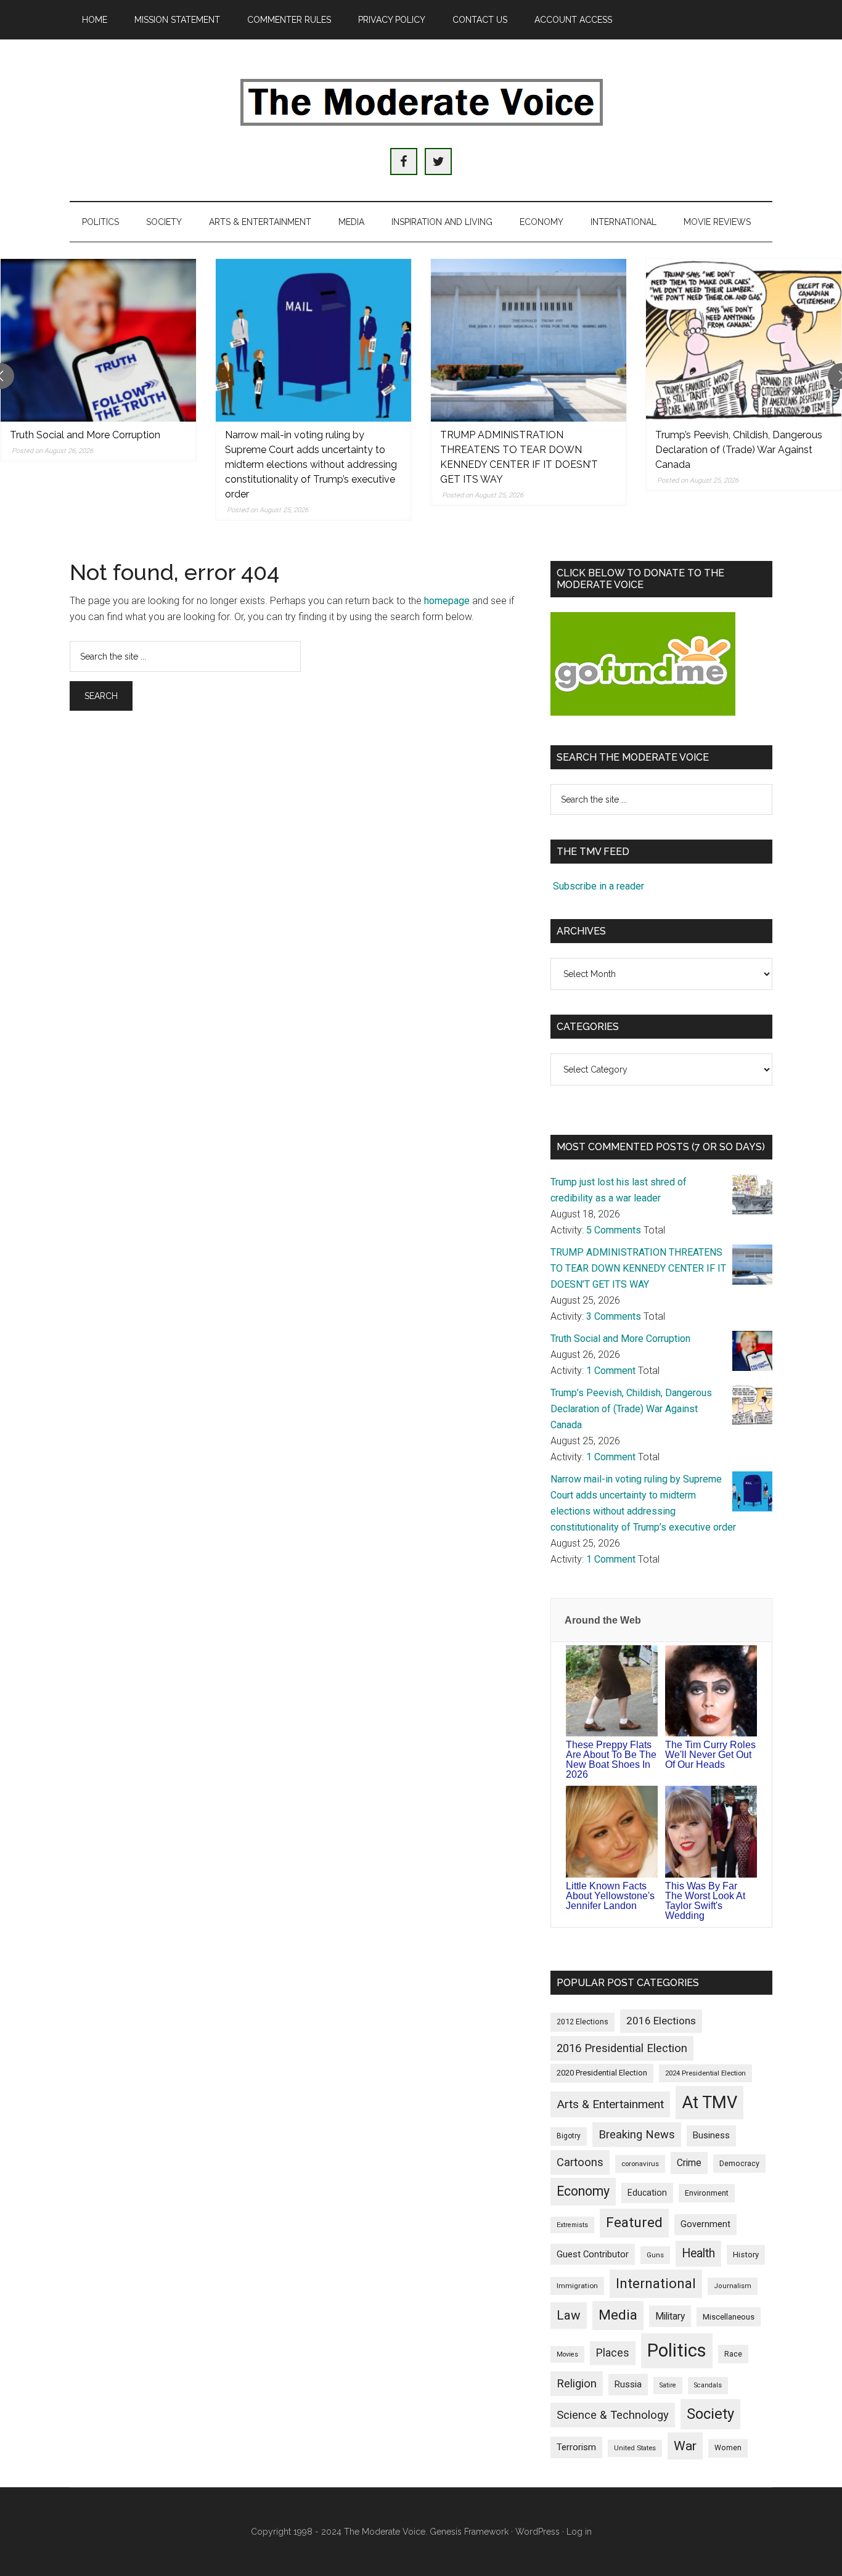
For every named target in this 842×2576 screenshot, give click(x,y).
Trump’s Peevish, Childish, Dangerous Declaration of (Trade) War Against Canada (739, 450)
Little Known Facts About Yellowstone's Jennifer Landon (610, 1896)
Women (728, 2448)
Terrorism (576, 2447)
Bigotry (569, 2136)
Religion (577, 2384)
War (685, 2446)
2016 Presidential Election (622, 2048)
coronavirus (640, 2164)
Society (710, 2414)
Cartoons (580, 2162)
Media (618, 2315)
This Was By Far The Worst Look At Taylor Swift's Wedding (705, 1901)
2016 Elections (661, 2021)
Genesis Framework (469, 2532)
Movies (567, 2354)
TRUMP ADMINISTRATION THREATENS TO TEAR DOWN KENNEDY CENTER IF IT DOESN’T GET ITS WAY (638, 1268)
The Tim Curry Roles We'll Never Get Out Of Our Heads (710, 1755)
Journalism (733, 2286)
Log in (579, 2532)
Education (647, 2193)
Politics (677, 2350)
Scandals (708, 2385)
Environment (707, 2193)
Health (698, 2253)
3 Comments (614, 1316)
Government (705, 2224)
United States (635, 2448)
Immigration (577, 2286)
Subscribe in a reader (599, 886)
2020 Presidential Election (602, 2073)
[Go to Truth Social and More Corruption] (98, 340)
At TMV (709, 2103)
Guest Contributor (593, 2254)
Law (569, 2315)
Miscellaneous (729, 2317)
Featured (634, 2222)
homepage (447, 601)
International (656, 2284)
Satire (668, 2385)
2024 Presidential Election (705, 2073)
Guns (655, 2255)
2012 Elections (582, 2022)
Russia (628, 2384)
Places (613, 2353)
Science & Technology (613, 2415)
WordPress (537, 2532)
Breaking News (637, 2134)
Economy (583, 2191)
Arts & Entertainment (610, 2104)
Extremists (572, 2225)
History (746, 2255)
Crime (689, 2163)
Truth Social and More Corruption (85, 435)
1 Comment (611, 1371)
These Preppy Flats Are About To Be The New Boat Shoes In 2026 (611, 1760)
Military (670, 2316)
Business (711, 2135)
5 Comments (614, 1230)
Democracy (739, 2163)
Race (733, 2354)
